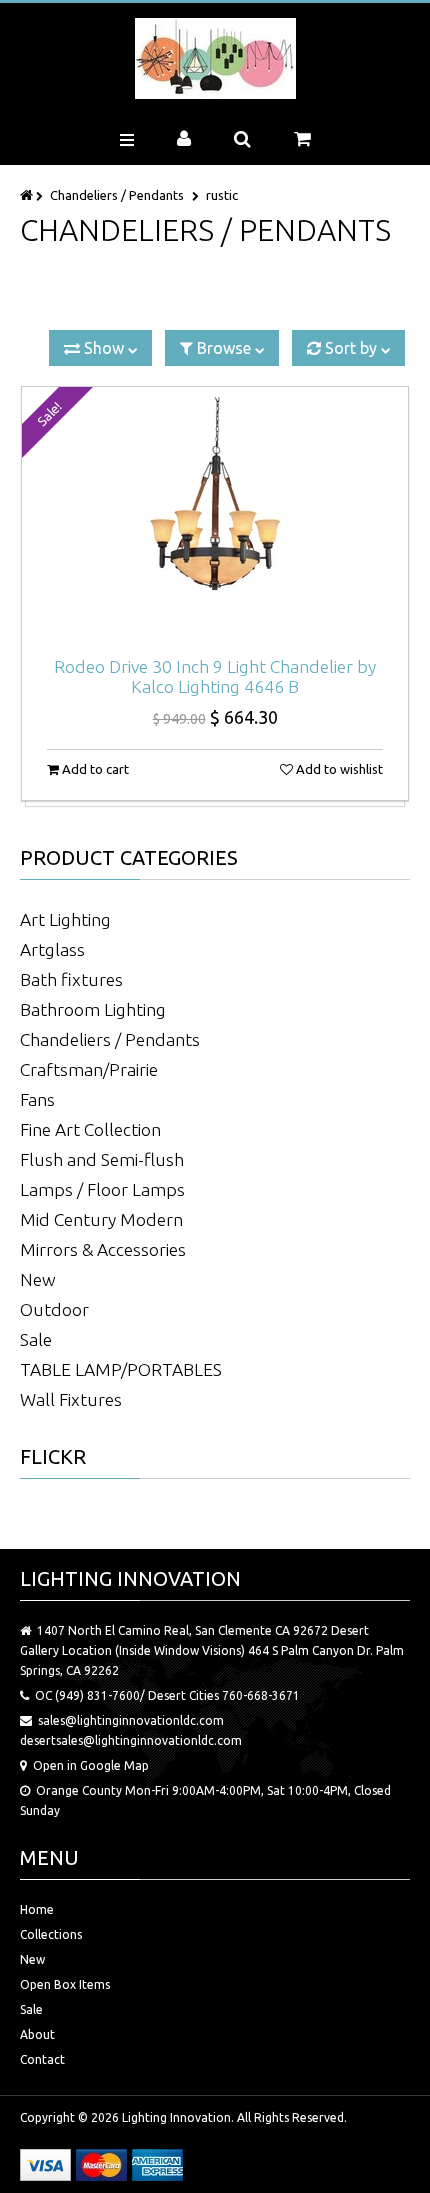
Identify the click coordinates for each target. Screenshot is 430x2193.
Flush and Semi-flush (102, 1159)
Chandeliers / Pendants (117, 195)
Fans (37, 1099)
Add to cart (94, 769)
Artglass (52, 949)
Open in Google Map (91, 1765)
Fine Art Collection (90, 1129)
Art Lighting (65, 919)
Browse (224, 348)
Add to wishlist (338, 769)
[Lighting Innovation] (215, 58)
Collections (51, 1934)
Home (37, 1909)
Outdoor (54, 1309)
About (37, 2034)
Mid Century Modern (101, 1219)
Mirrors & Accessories (103, 1249)
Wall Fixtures (71, 1399)
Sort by (351, 348)
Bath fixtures (71, 979)
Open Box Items (65, 1984)
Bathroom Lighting (93, 1009)
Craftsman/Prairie (89, 1069)
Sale (36, 1339)
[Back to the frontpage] (28, 195)
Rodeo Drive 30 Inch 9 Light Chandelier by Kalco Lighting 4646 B (215, 676)
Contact (42, 2059)
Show (104, 348)
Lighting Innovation (176, 2117)
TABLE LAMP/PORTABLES (121, 1369)
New (38, 1279)
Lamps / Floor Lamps (102, 1189)
